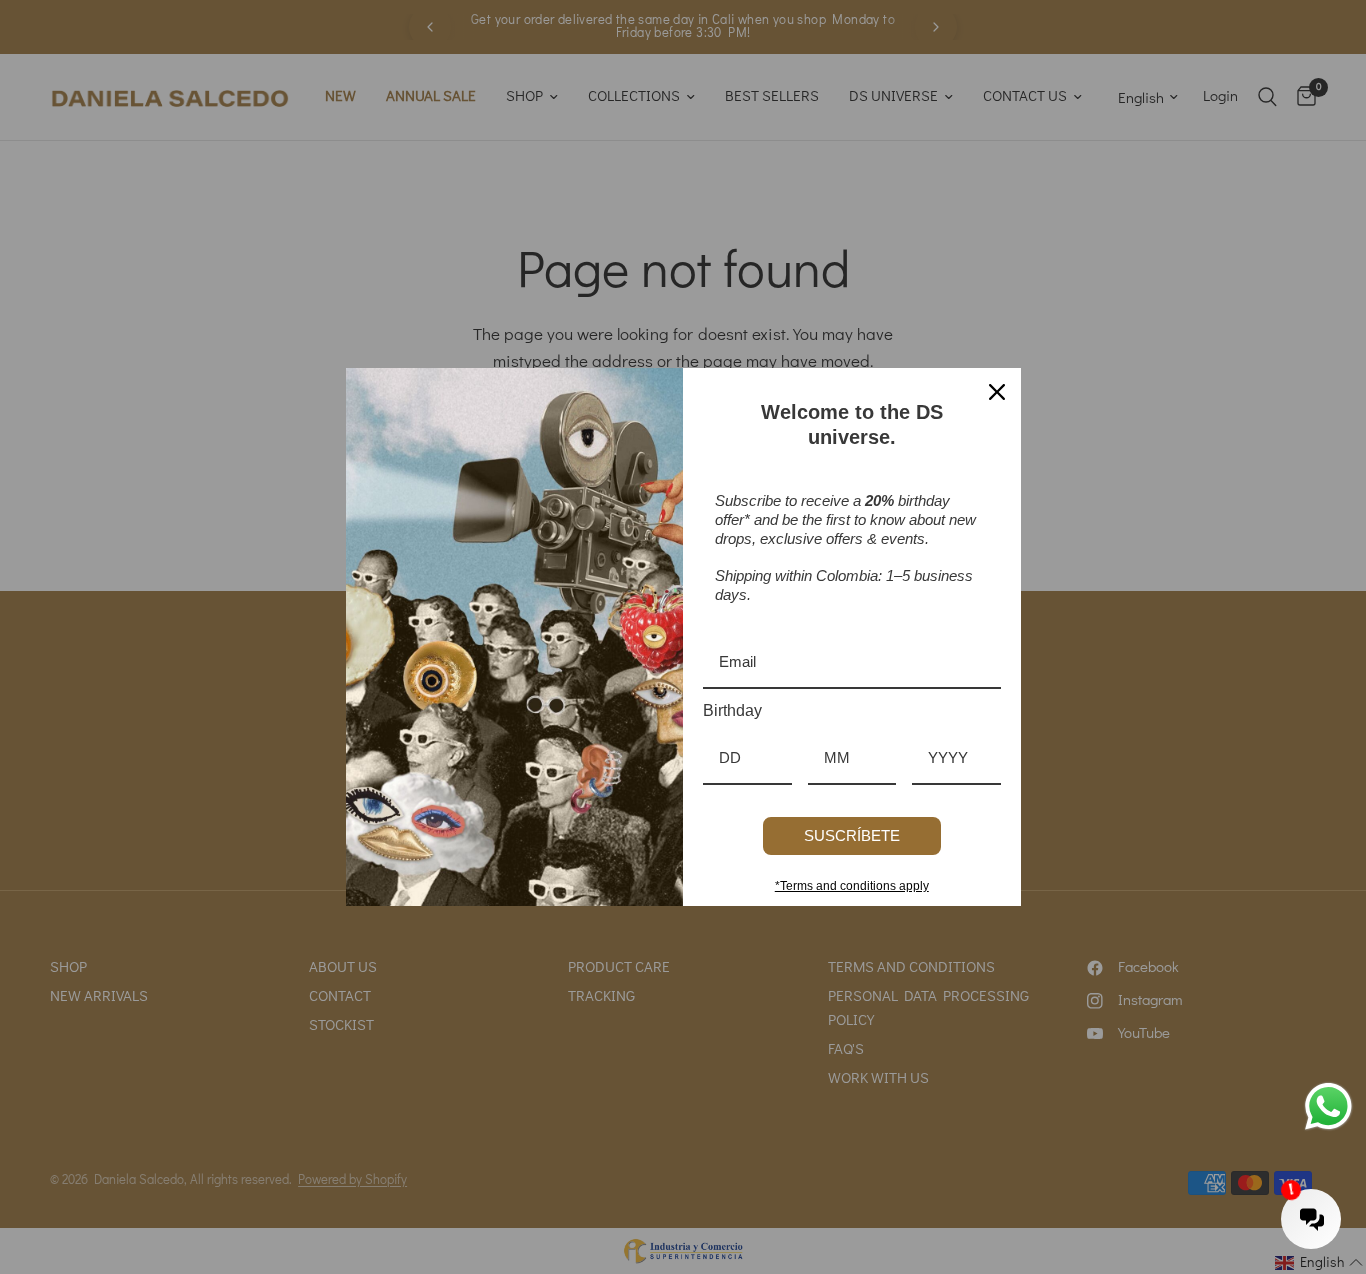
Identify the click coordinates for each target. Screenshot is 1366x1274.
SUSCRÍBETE (852, 835)
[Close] (997, 392)
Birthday (732, 710)
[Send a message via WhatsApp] (1328, 1106)
